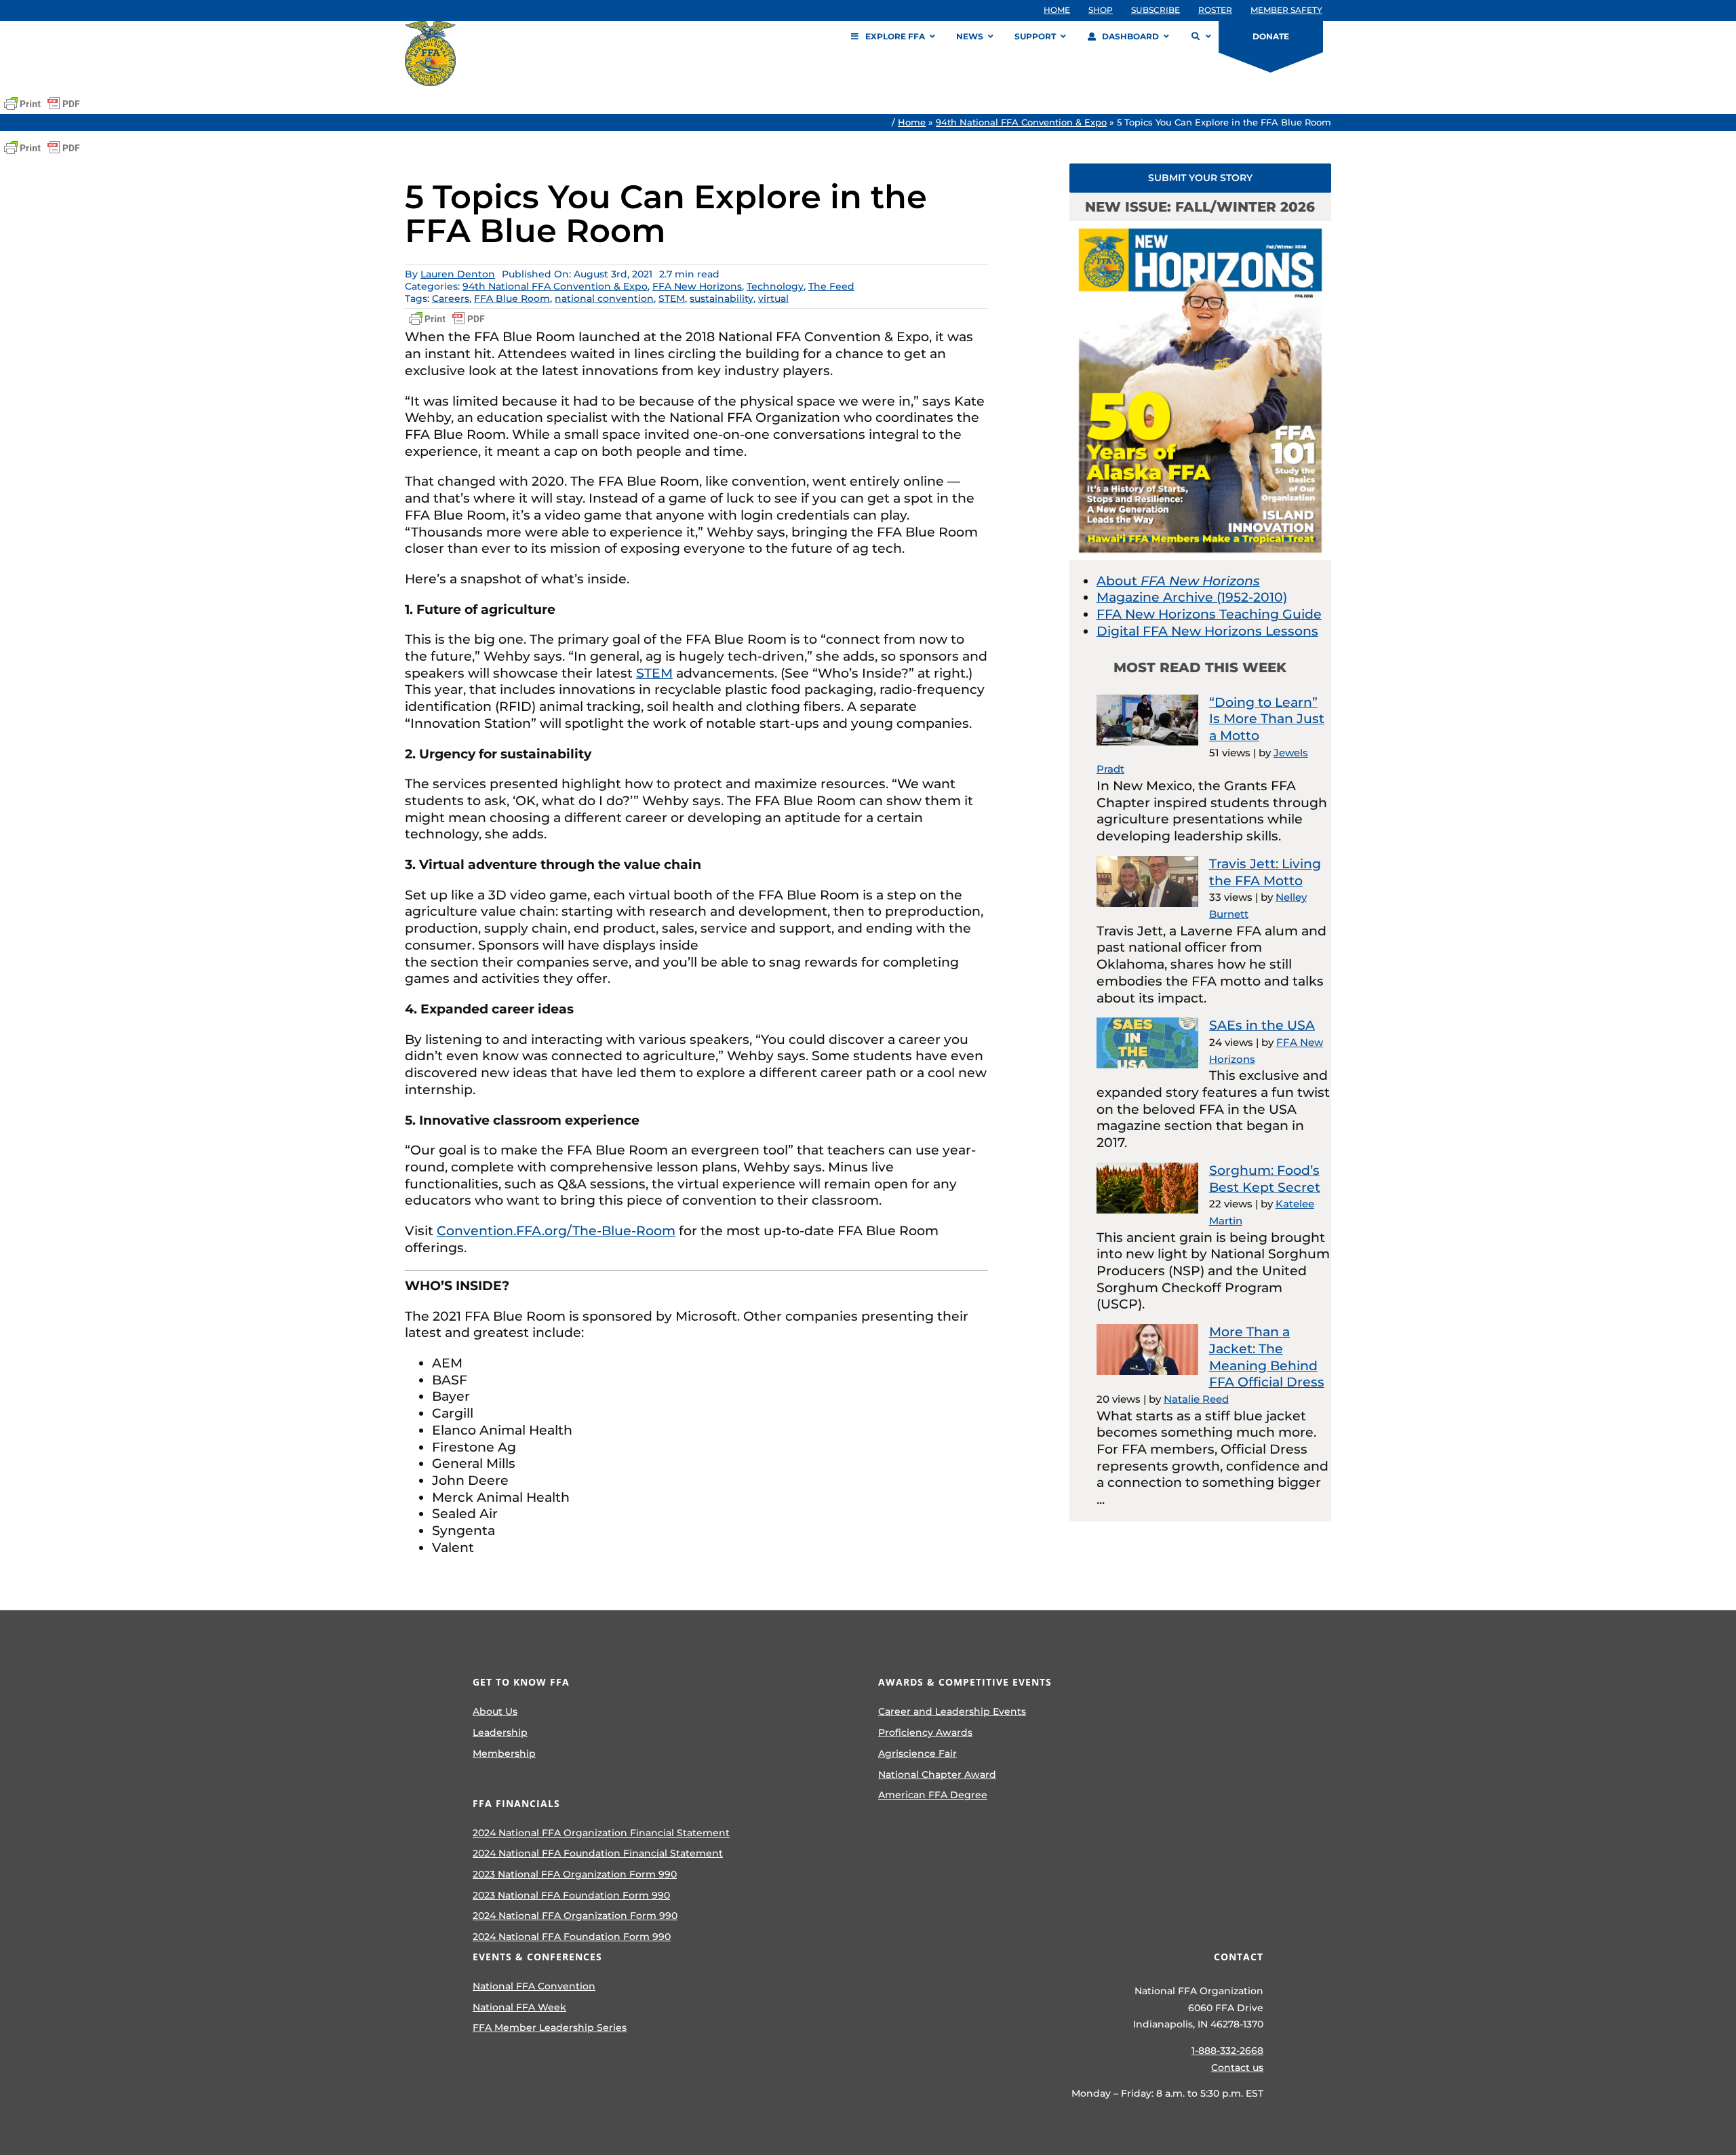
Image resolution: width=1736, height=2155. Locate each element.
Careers (451, 298)
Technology (775, 286)
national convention (604, 298)
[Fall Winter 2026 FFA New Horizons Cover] (1200, 228)
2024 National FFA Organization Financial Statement (601, 1833)
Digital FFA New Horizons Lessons (1207, 631)
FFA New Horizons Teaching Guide (1209, 614)
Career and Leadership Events (952, 1711)
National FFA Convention (534, 1986)
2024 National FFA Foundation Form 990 (572, 1937)
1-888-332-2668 (1227, 2051)
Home (912, 122)
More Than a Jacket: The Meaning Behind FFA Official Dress (1267, 1357)
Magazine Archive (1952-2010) (1192, 597)
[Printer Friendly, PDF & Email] (42, 104)
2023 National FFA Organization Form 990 (575, 1874)
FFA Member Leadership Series (550, 2027)
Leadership (500, 1732)
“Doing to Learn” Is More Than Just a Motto (1267, 719)
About (1178, 581)
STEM (672, 298)
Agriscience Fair (918, 1753)
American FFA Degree (933, 1795)
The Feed (831, 286)
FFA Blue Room (512, 298)
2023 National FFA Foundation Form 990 (571, 1895)
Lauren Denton (458, 274)
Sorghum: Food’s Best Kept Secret (1265, 1179)
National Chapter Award (937, 1774)
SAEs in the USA (1262, 1025)
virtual (773, 298)
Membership (504, 1753)
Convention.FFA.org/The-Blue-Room (556, 1231)
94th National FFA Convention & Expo (1021, 122)
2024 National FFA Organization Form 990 (575, 1916)
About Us (495, 1711)
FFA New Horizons (697, 286)
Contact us (1237, 2067)
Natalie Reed (1196, 1399)
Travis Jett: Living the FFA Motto (1265, 872)
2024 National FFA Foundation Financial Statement (598, 1853)
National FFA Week (519, 2007)
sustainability (722, 298)
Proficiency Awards (925, 1732)
